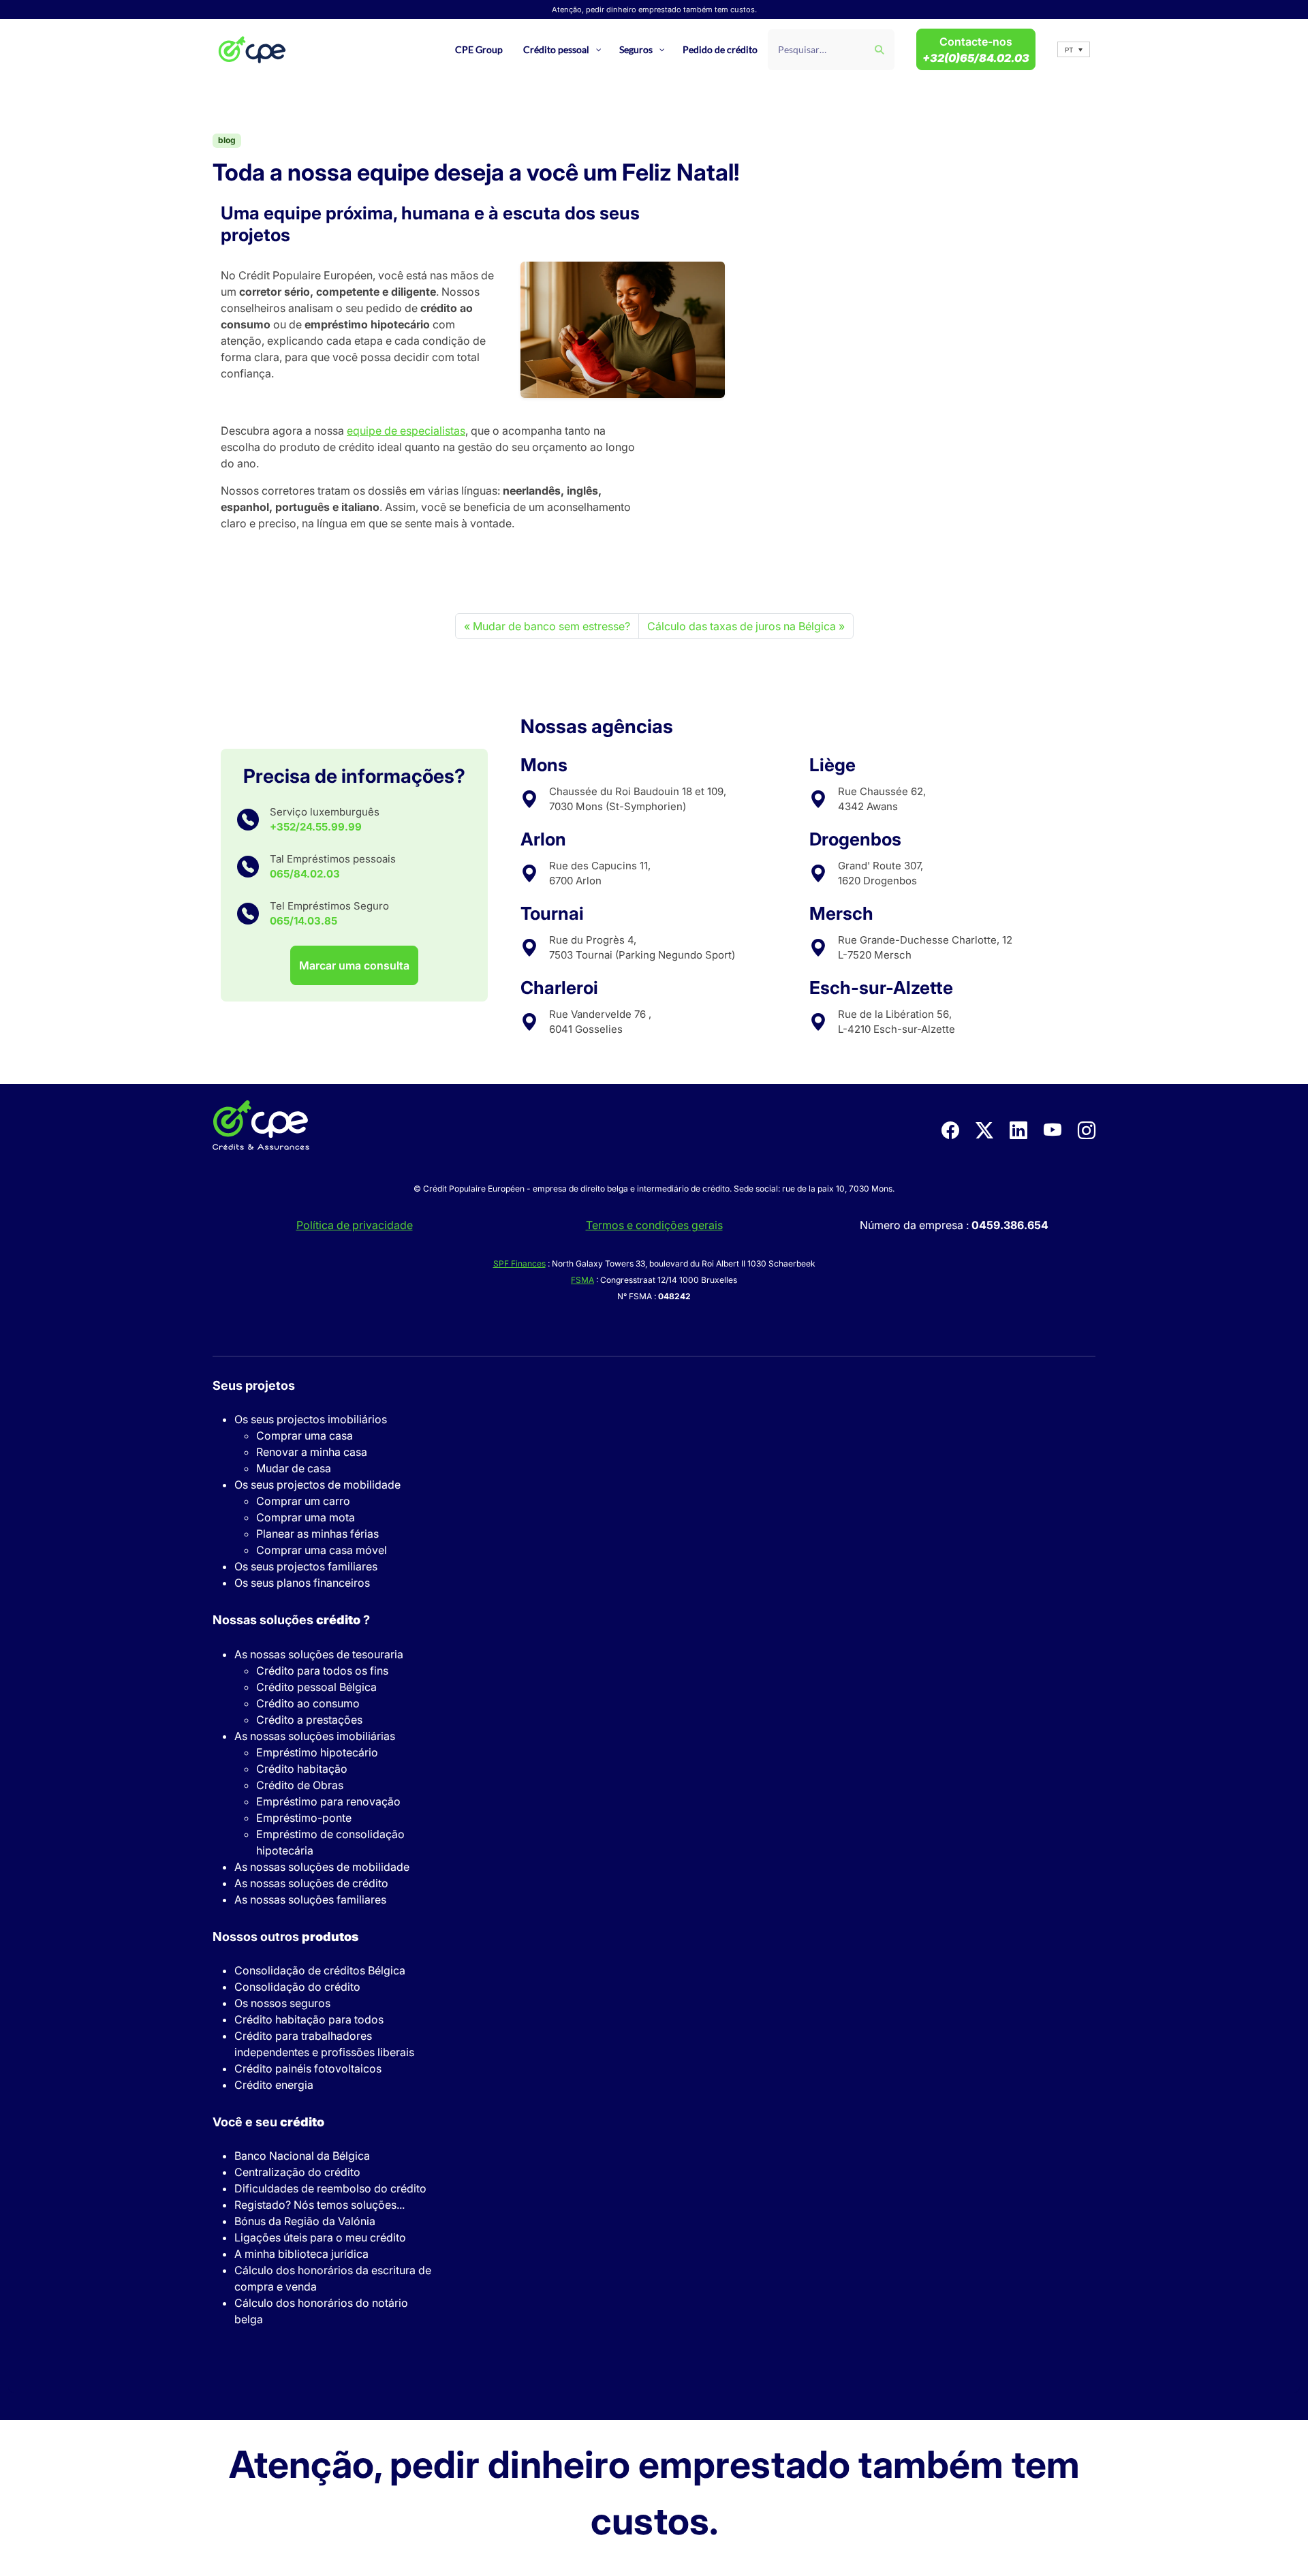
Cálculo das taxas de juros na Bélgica (742, 626)
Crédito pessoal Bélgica (316, 1687)
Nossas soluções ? (291, 1620)
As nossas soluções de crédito (311, 1883)
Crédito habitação (302, 1769)
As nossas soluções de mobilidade (322, 1867)
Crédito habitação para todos (309, 2019)
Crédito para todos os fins (322, 1671)
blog (227, 140)
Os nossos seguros (282, 2003)
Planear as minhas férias (317, 1534)
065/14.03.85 (303, 921)
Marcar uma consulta (354, 965)
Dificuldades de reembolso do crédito (330, 2188)
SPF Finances (519, 1263)
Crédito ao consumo (308, 1703)
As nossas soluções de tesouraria (319, 1654)
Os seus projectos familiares (306, 1566)
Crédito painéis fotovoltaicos (308, 2068)
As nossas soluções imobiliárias (315, 1736)
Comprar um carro (303, 1501)
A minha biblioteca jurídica (301, 2254)
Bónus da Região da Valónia (305, 2221)
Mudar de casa (294, 1468)
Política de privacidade (355, 1225)
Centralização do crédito (297, 2172)
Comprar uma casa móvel (322, 1550)
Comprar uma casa (305, 1436)
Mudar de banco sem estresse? (551, 626)
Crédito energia (274, 2085)
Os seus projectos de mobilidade (317, 1485)
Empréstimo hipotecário (317, 1752)
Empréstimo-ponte (304, 1818)
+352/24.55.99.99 (316, 827)
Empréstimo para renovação (328, 1801)
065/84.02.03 (305, 874)
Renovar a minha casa (312, 1452)
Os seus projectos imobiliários (311, 1419)
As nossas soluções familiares (310, 1899)
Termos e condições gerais (654, 1225)
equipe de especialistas (406, 431)
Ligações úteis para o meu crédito (320, 2237)
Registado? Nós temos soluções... (320, 2205)
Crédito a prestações (309, 1720)
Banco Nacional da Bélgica (302, 2156)
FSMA (582, 1280)
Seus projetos (254, 1385)
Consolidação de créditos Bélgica (320, 1970)
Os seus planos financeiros (302, 1583)
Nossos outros (285, 1937)
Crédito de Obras (300, 1785)
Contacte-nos (976, 50)
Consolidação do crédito (297, 1987)
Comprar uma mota (306, 1517)
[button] (1074, 49)
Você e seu (268, 2122)
